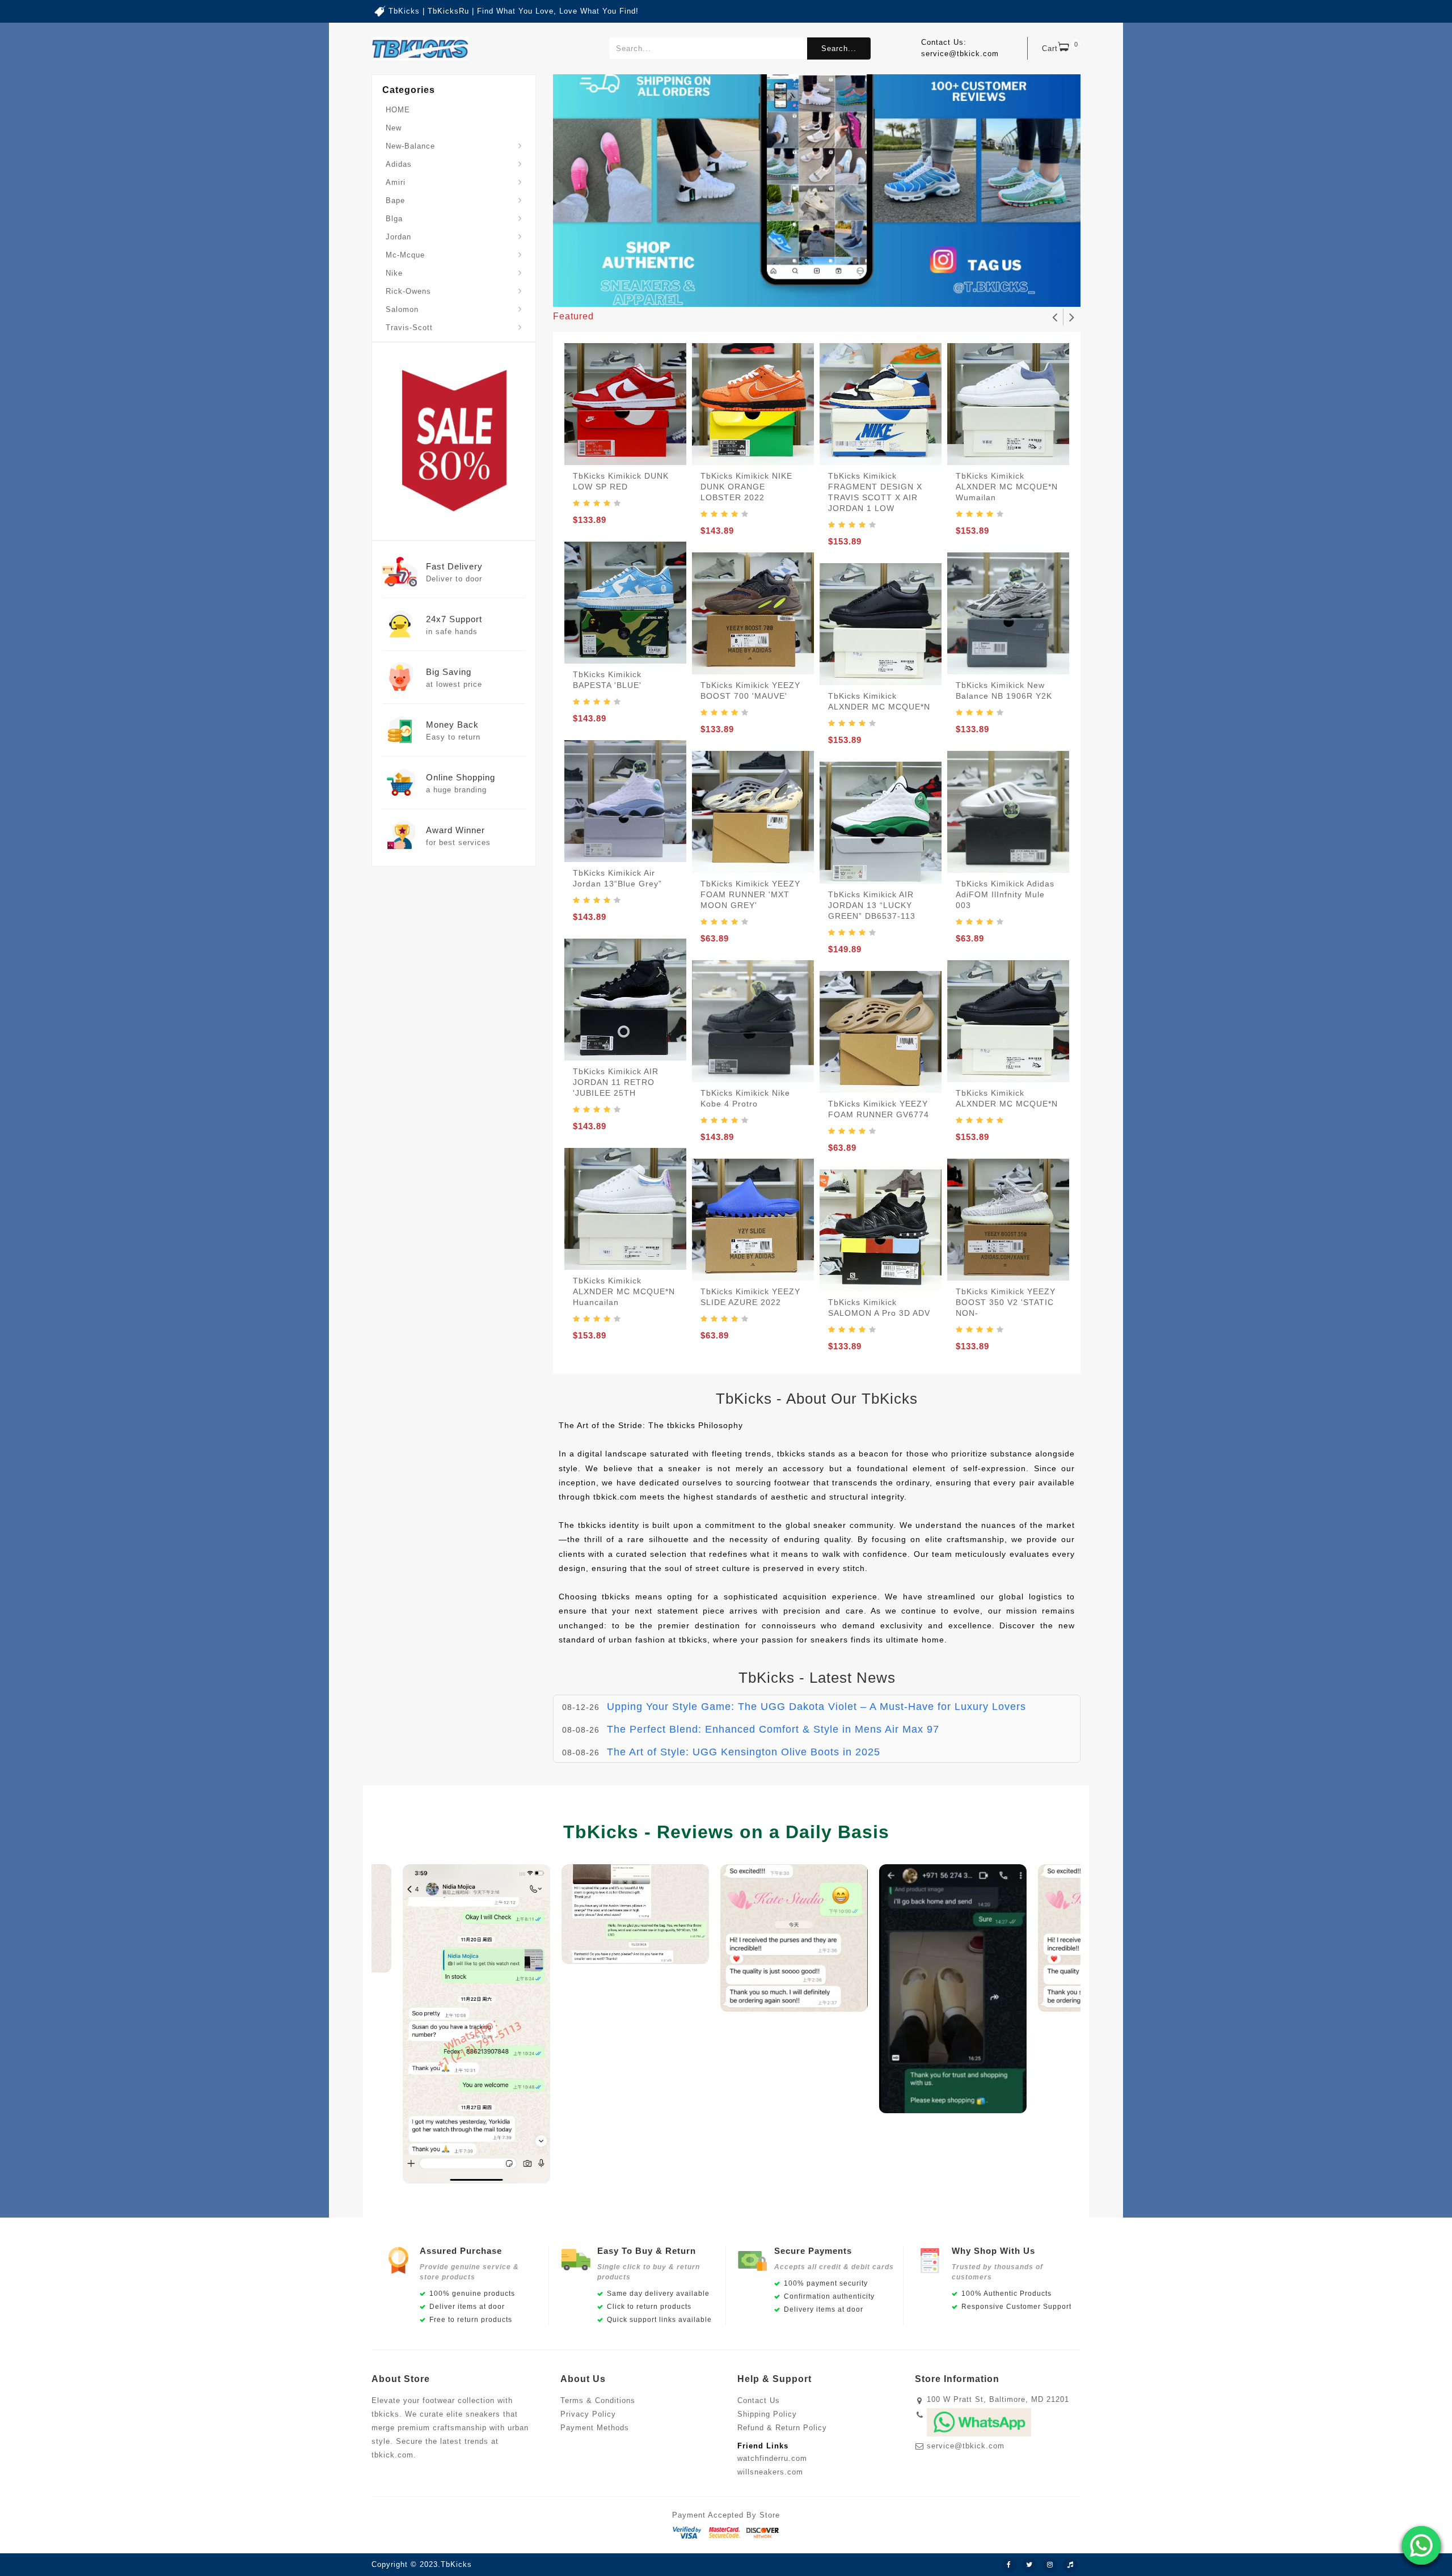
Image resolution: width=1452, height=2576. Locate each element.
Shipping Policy (767, 2414)
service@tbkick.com (966, 2446)
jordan (398, 237)
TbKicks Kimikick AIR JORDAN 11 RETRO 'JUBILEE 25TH (616, 1082)
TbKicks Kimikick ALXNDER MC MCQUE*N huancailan (624, 1291)
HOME (398, 110)
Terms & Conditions (598, 2400)
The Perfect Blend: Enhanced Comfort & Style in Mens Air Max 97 (773, 1707)
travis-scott (409, 328)
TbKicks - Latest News (817, 1678)
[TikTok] (1070, 2565)
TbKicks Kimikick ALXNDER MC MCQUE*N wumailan (1007, 487)
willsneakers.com (770, 2472)
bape (395, 200)
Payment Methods (595, 2428)
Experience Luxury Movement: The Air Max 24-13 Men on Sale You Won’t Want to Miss (827, 1752)
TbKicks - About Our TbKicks (817, 1399)
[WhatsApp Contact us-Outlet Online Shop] (1421, 2545)
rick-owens (408, 291)
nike (394, 273)
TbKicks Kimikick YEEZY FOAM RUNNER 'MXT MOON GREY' (750, 894)
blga (394, 219)
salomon (402, 309)
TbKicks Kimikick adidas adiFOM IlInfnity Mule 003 (1005, 894)
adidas (399, 164)
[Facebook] (1009, 2565)
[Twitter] (1029, 2565)
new (394, 128)
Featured (573, 316)
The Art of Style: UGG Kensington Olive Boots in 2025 (744, 1729)
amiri (396, 182)
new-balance (410, 146)
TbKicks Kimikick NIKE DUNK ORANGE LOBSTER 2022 (746, 487)
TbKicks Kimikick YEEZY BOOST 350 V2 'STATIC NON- (1006, 1302)
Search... (839, 48)
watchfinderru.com (772, 2458)
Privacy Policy (588, 2414)
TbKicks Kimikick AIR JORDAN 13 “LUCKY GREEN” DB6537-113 (872, 905)
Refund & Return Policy (782, 2428)
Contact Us (759, 2400)
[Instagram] (1050, 2565)
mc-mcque (405, 255)
